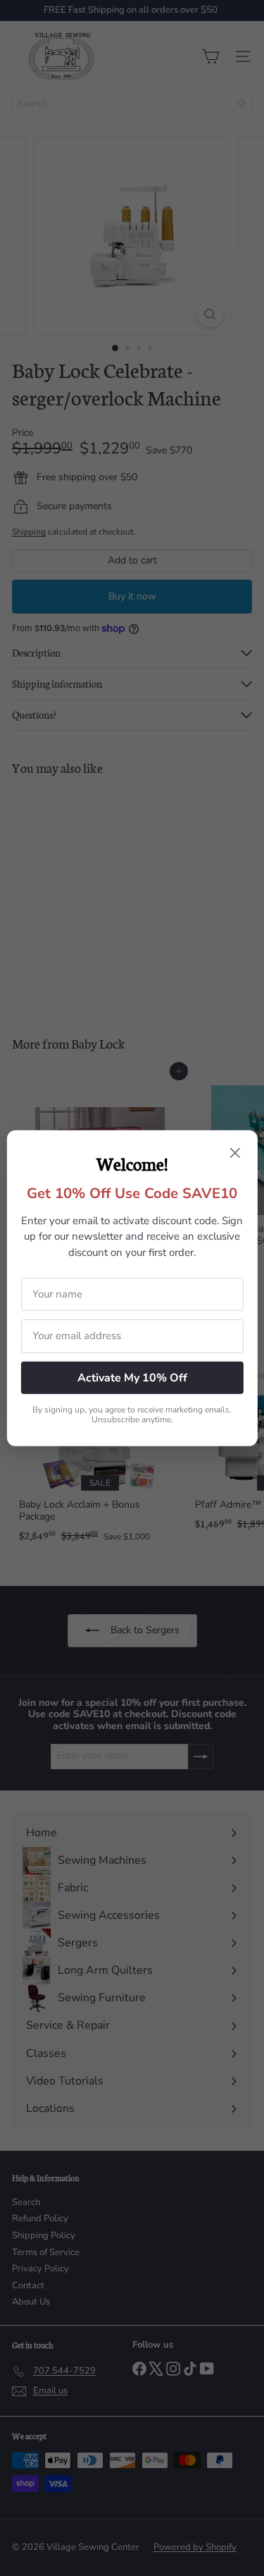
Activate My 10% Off (132, 1377)
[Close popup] (235, 1154)
